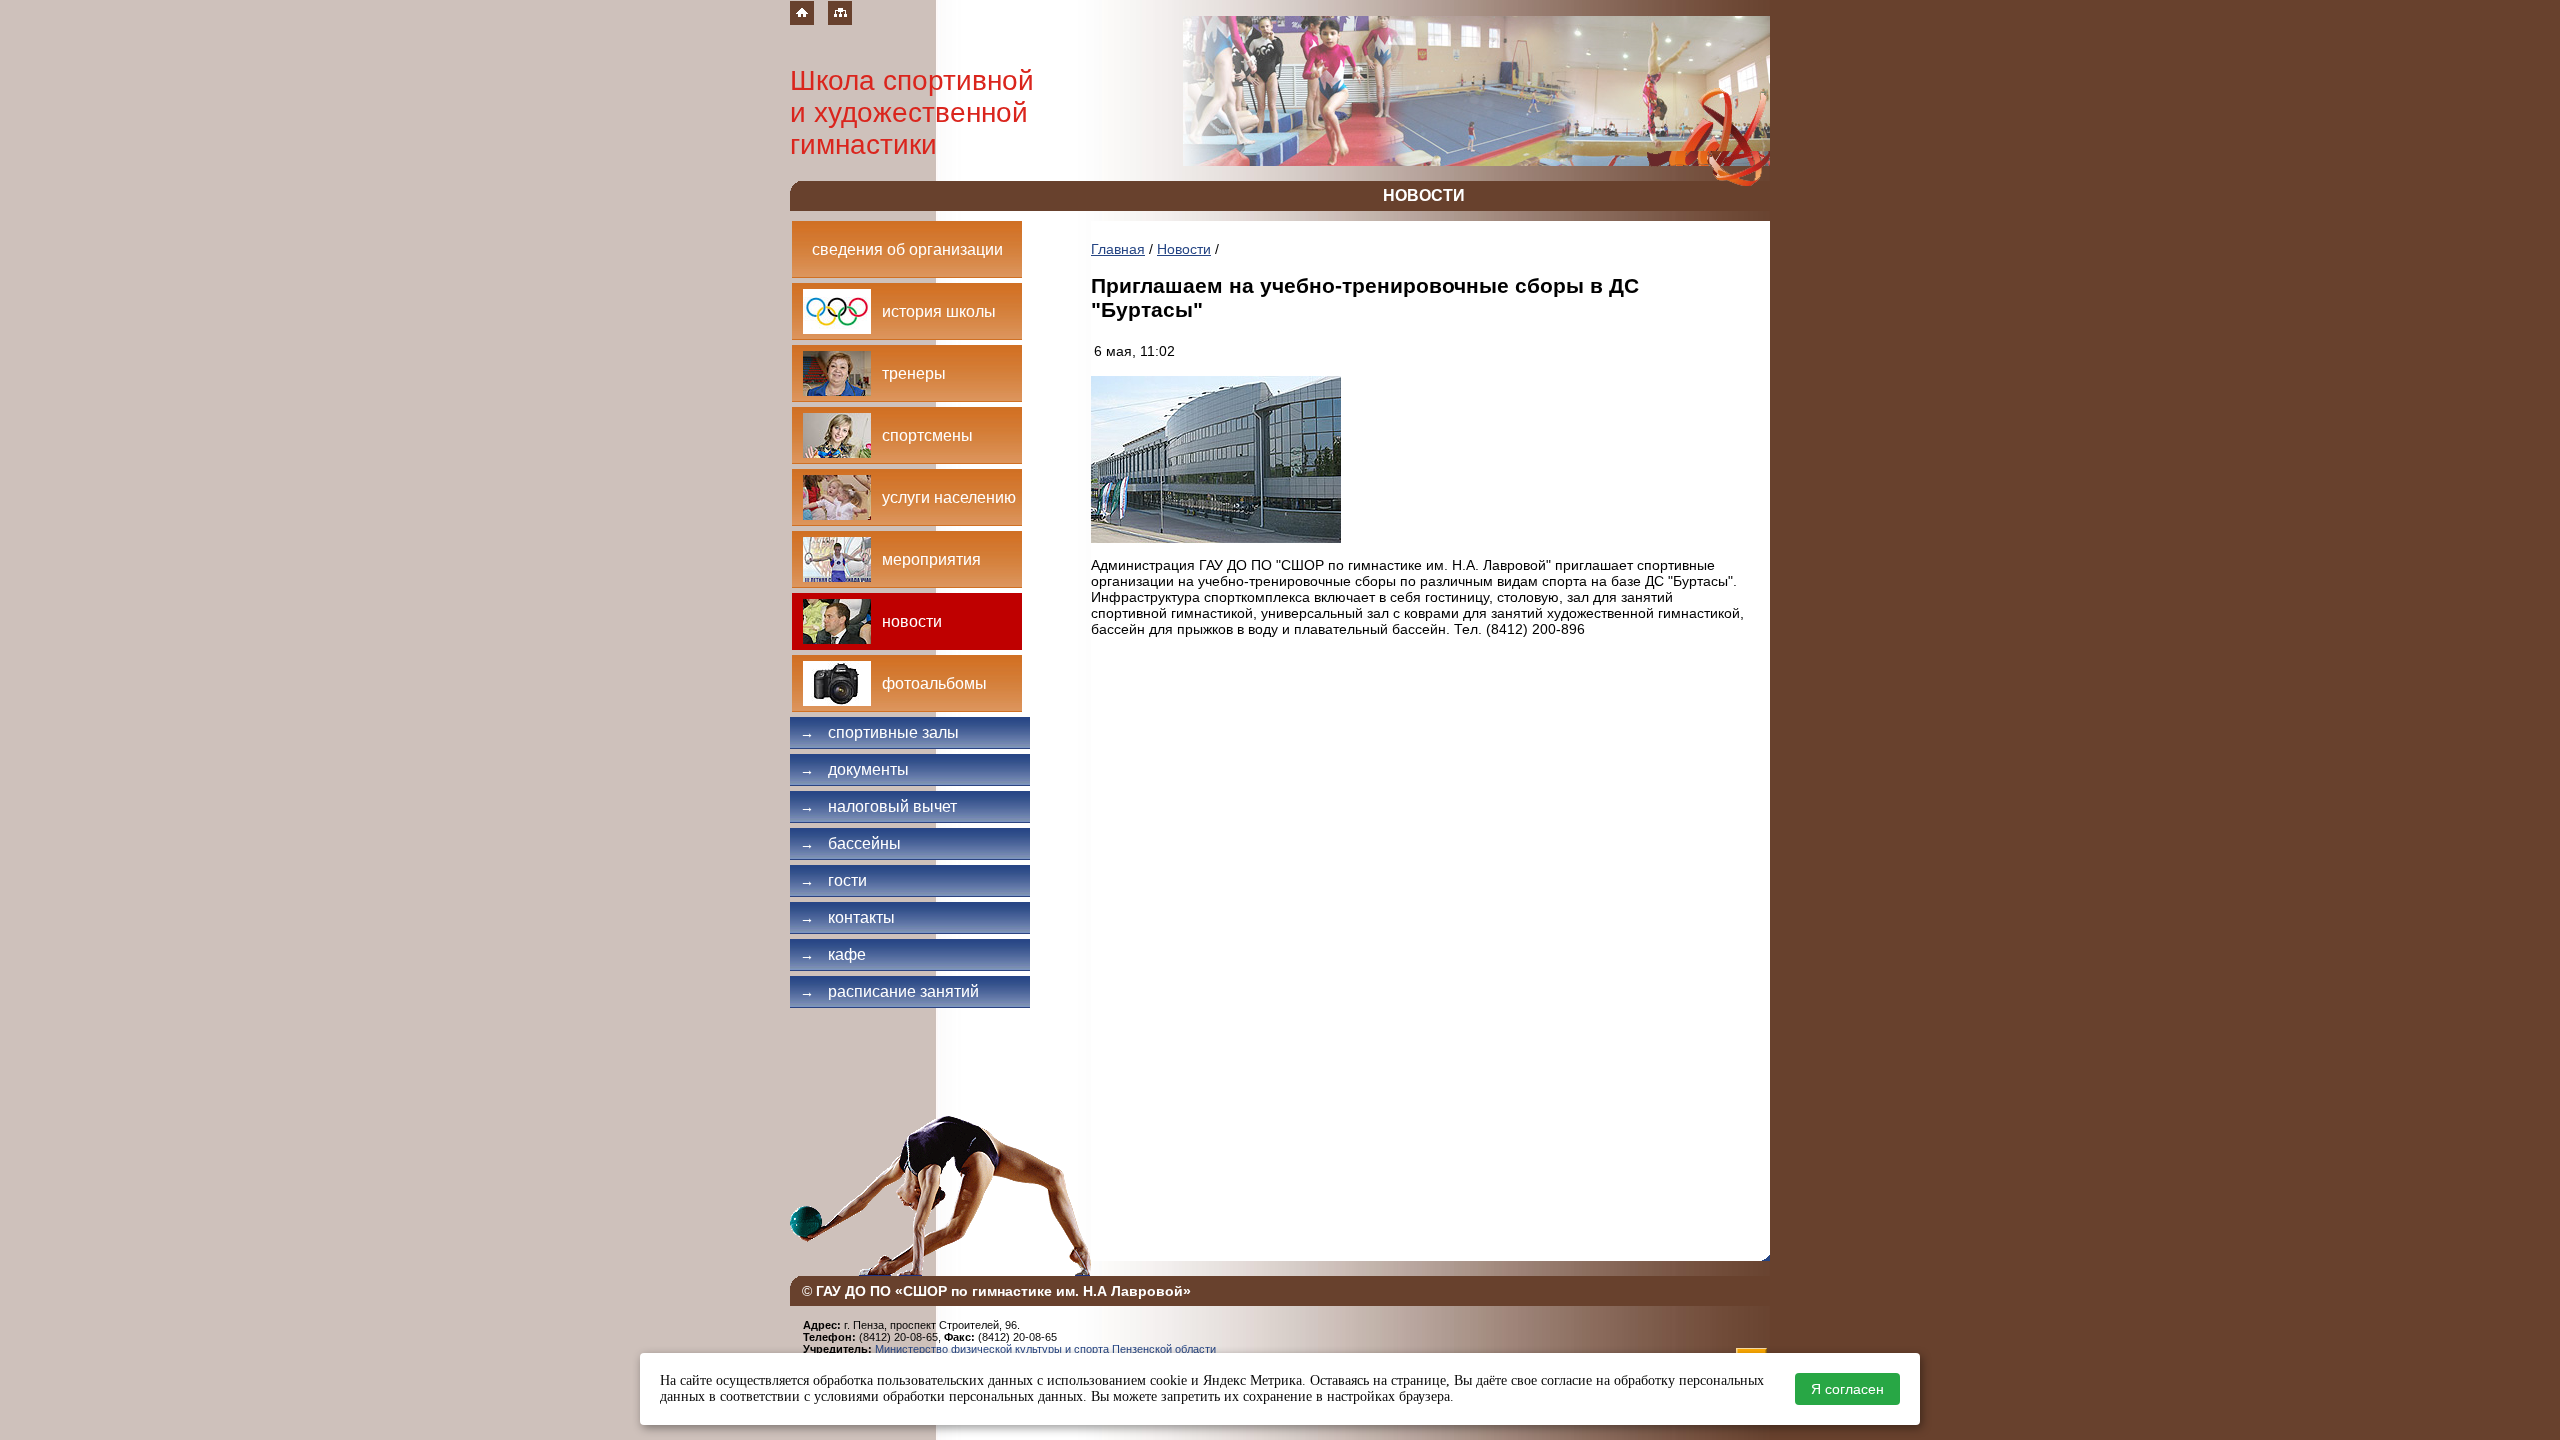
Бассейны (850, 843)
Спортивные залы (879, 732)
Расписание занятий (889, 991)
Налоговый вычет (878, 806)
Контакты (847, 917)
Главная (1118, 249)
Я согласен (1847, 1389)
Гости (833, 880)
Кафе (833, 954)
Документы (854, 769)
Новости (1184, 249)
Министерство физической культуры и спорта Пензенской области (1045, 1349)
